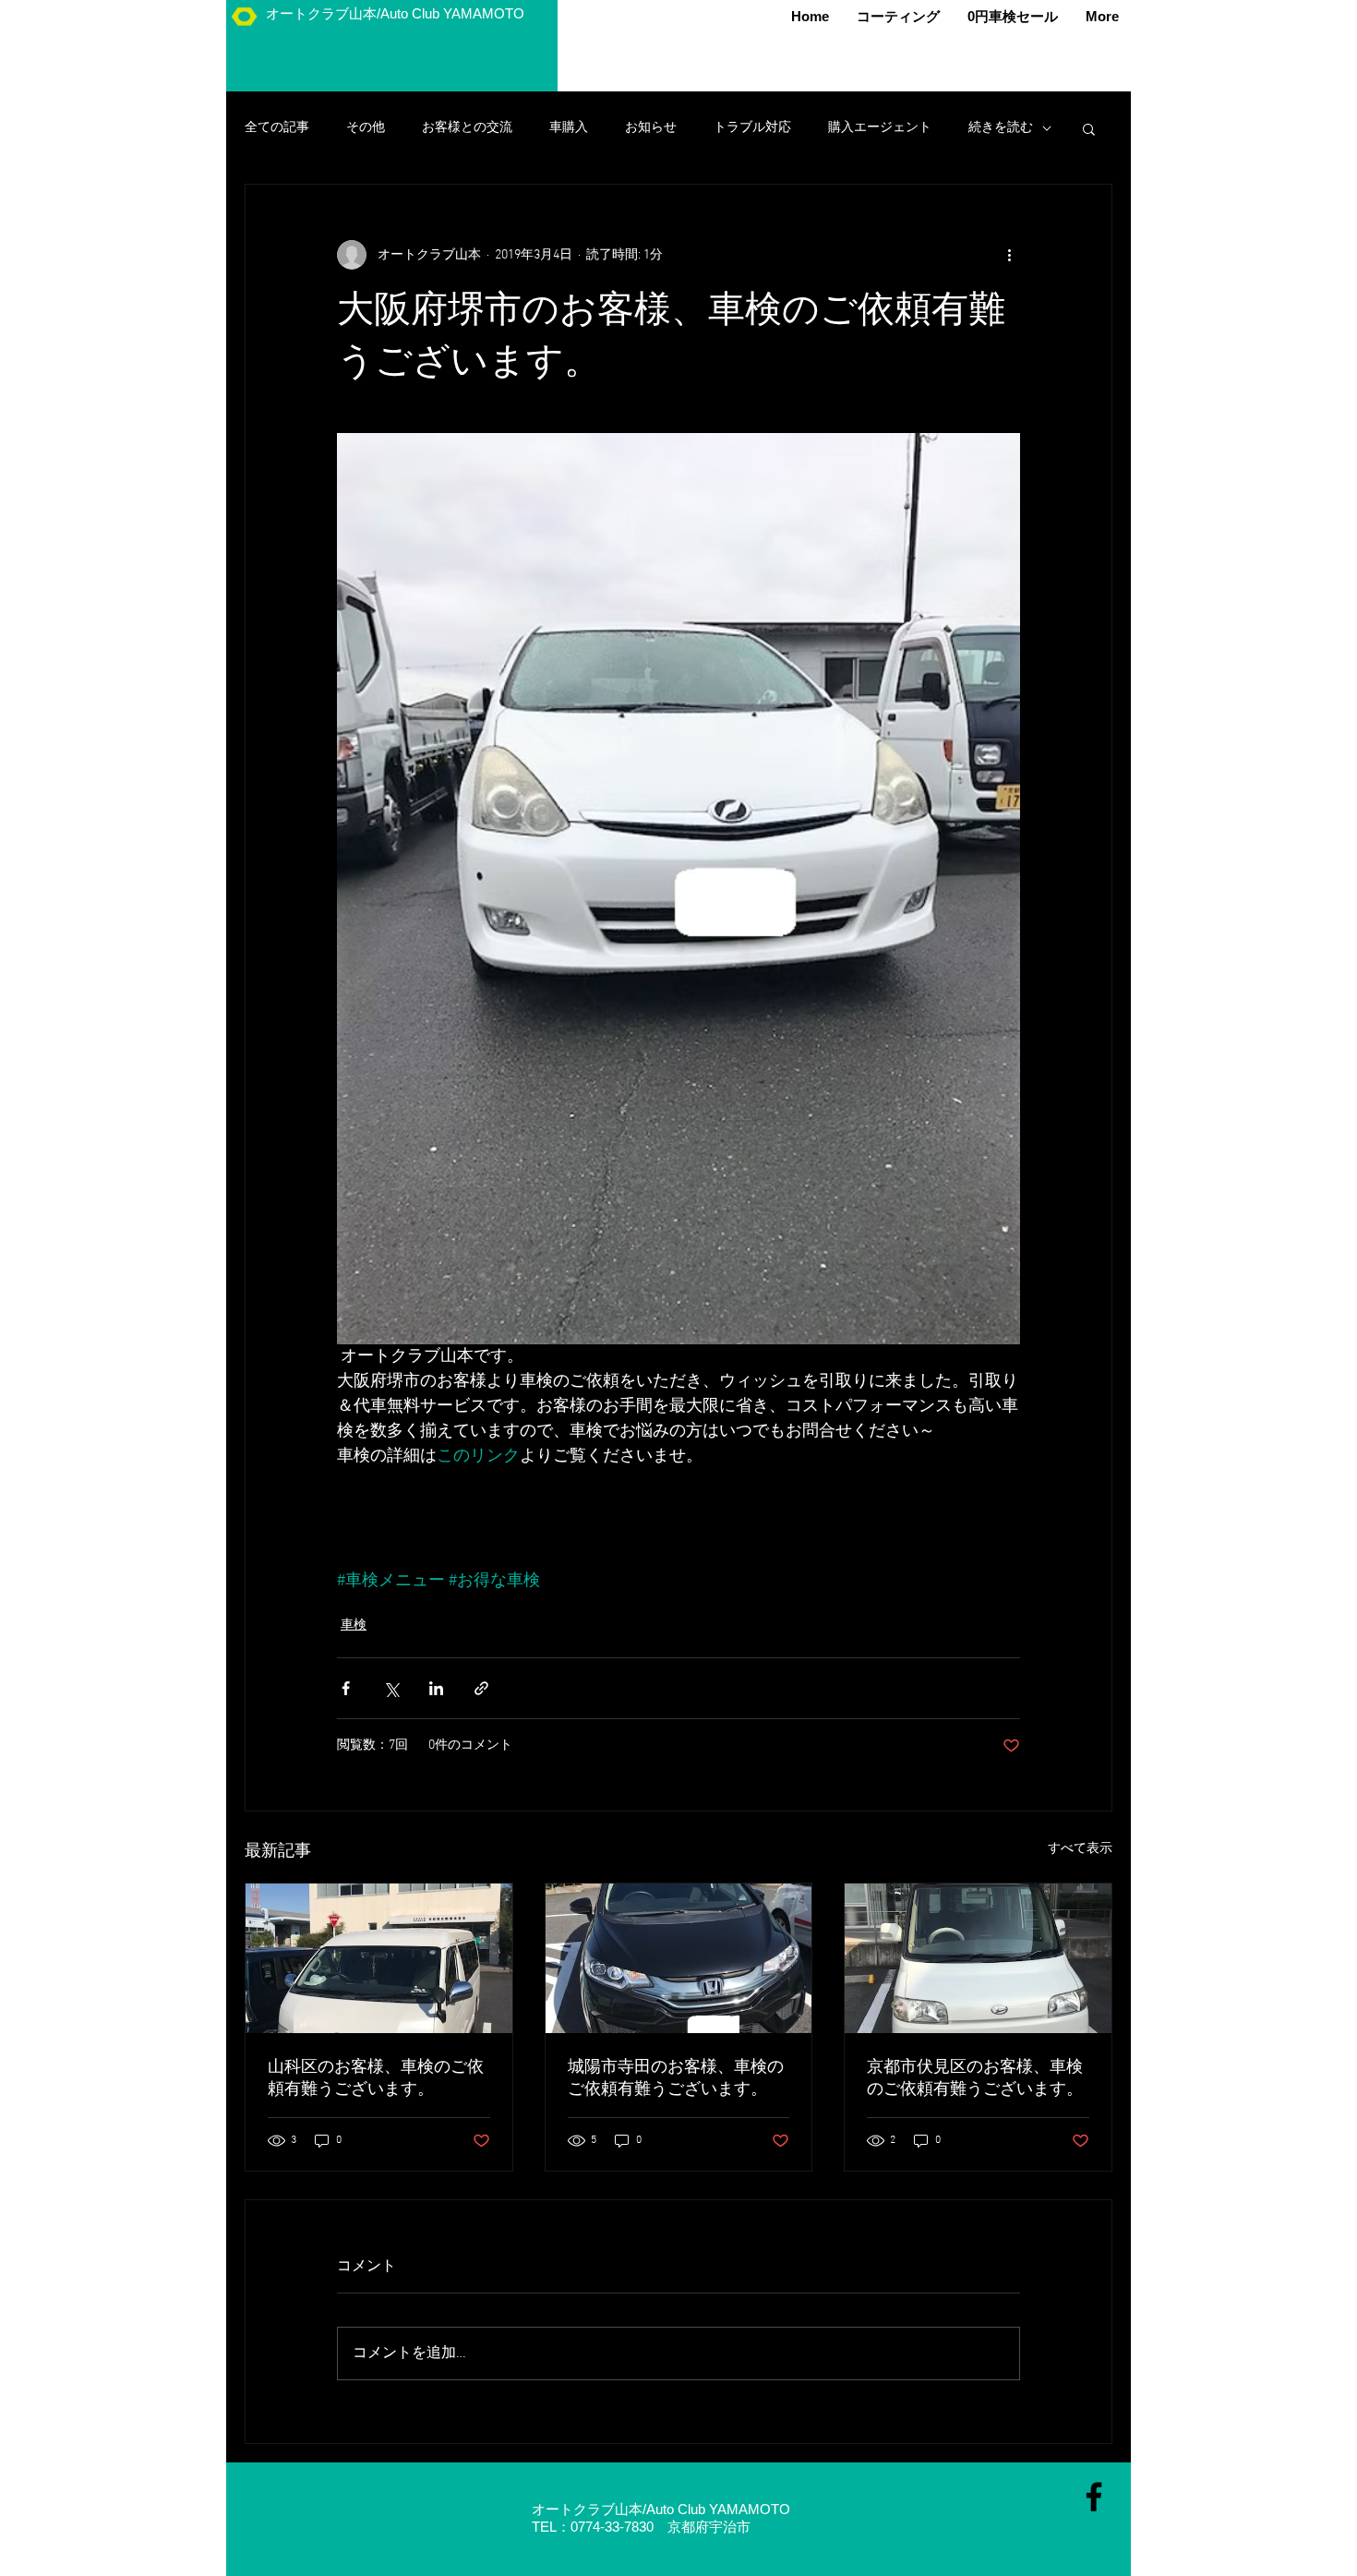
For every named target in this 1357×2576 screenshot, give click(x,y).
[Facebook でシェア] (346, 1688)
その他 (366, 128)
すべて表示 (1080, 1849)
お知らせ (651, 128)
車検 (354, 1625)
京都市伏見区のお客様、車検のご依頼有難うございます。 (975, 2079)
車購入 (569, 128)
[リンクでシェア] (481, 1688)
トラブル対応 (752, 128)
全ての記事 (277, 128)
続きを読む (1001, 128)
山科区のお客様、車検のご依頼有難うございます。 (376, 2079)
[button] (1089, 128)
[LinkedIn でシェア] (436, 1688)
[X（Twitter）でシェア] (391, 1688)
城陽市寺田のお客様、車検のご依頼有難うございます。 (676, 2079)
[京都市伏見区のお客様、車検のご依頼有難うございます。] (978, 1958)
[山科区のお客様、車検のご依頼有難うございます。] (379, 1958)
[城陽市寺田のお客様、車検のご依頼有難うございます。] (679, 1958)
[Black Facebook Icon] (1094, 2497)
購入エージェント (880, 128)
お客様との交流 (467, 128)
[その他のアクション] (1009, 255)
